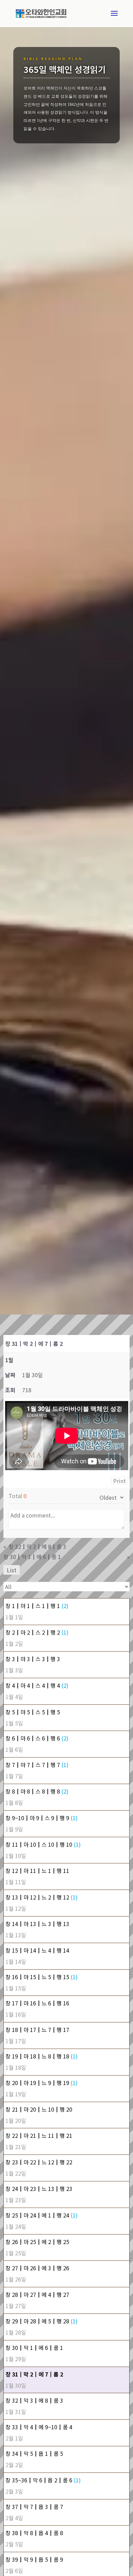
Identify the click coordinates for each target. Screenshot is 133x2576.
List (12, 1570)
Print (120, 1481)
